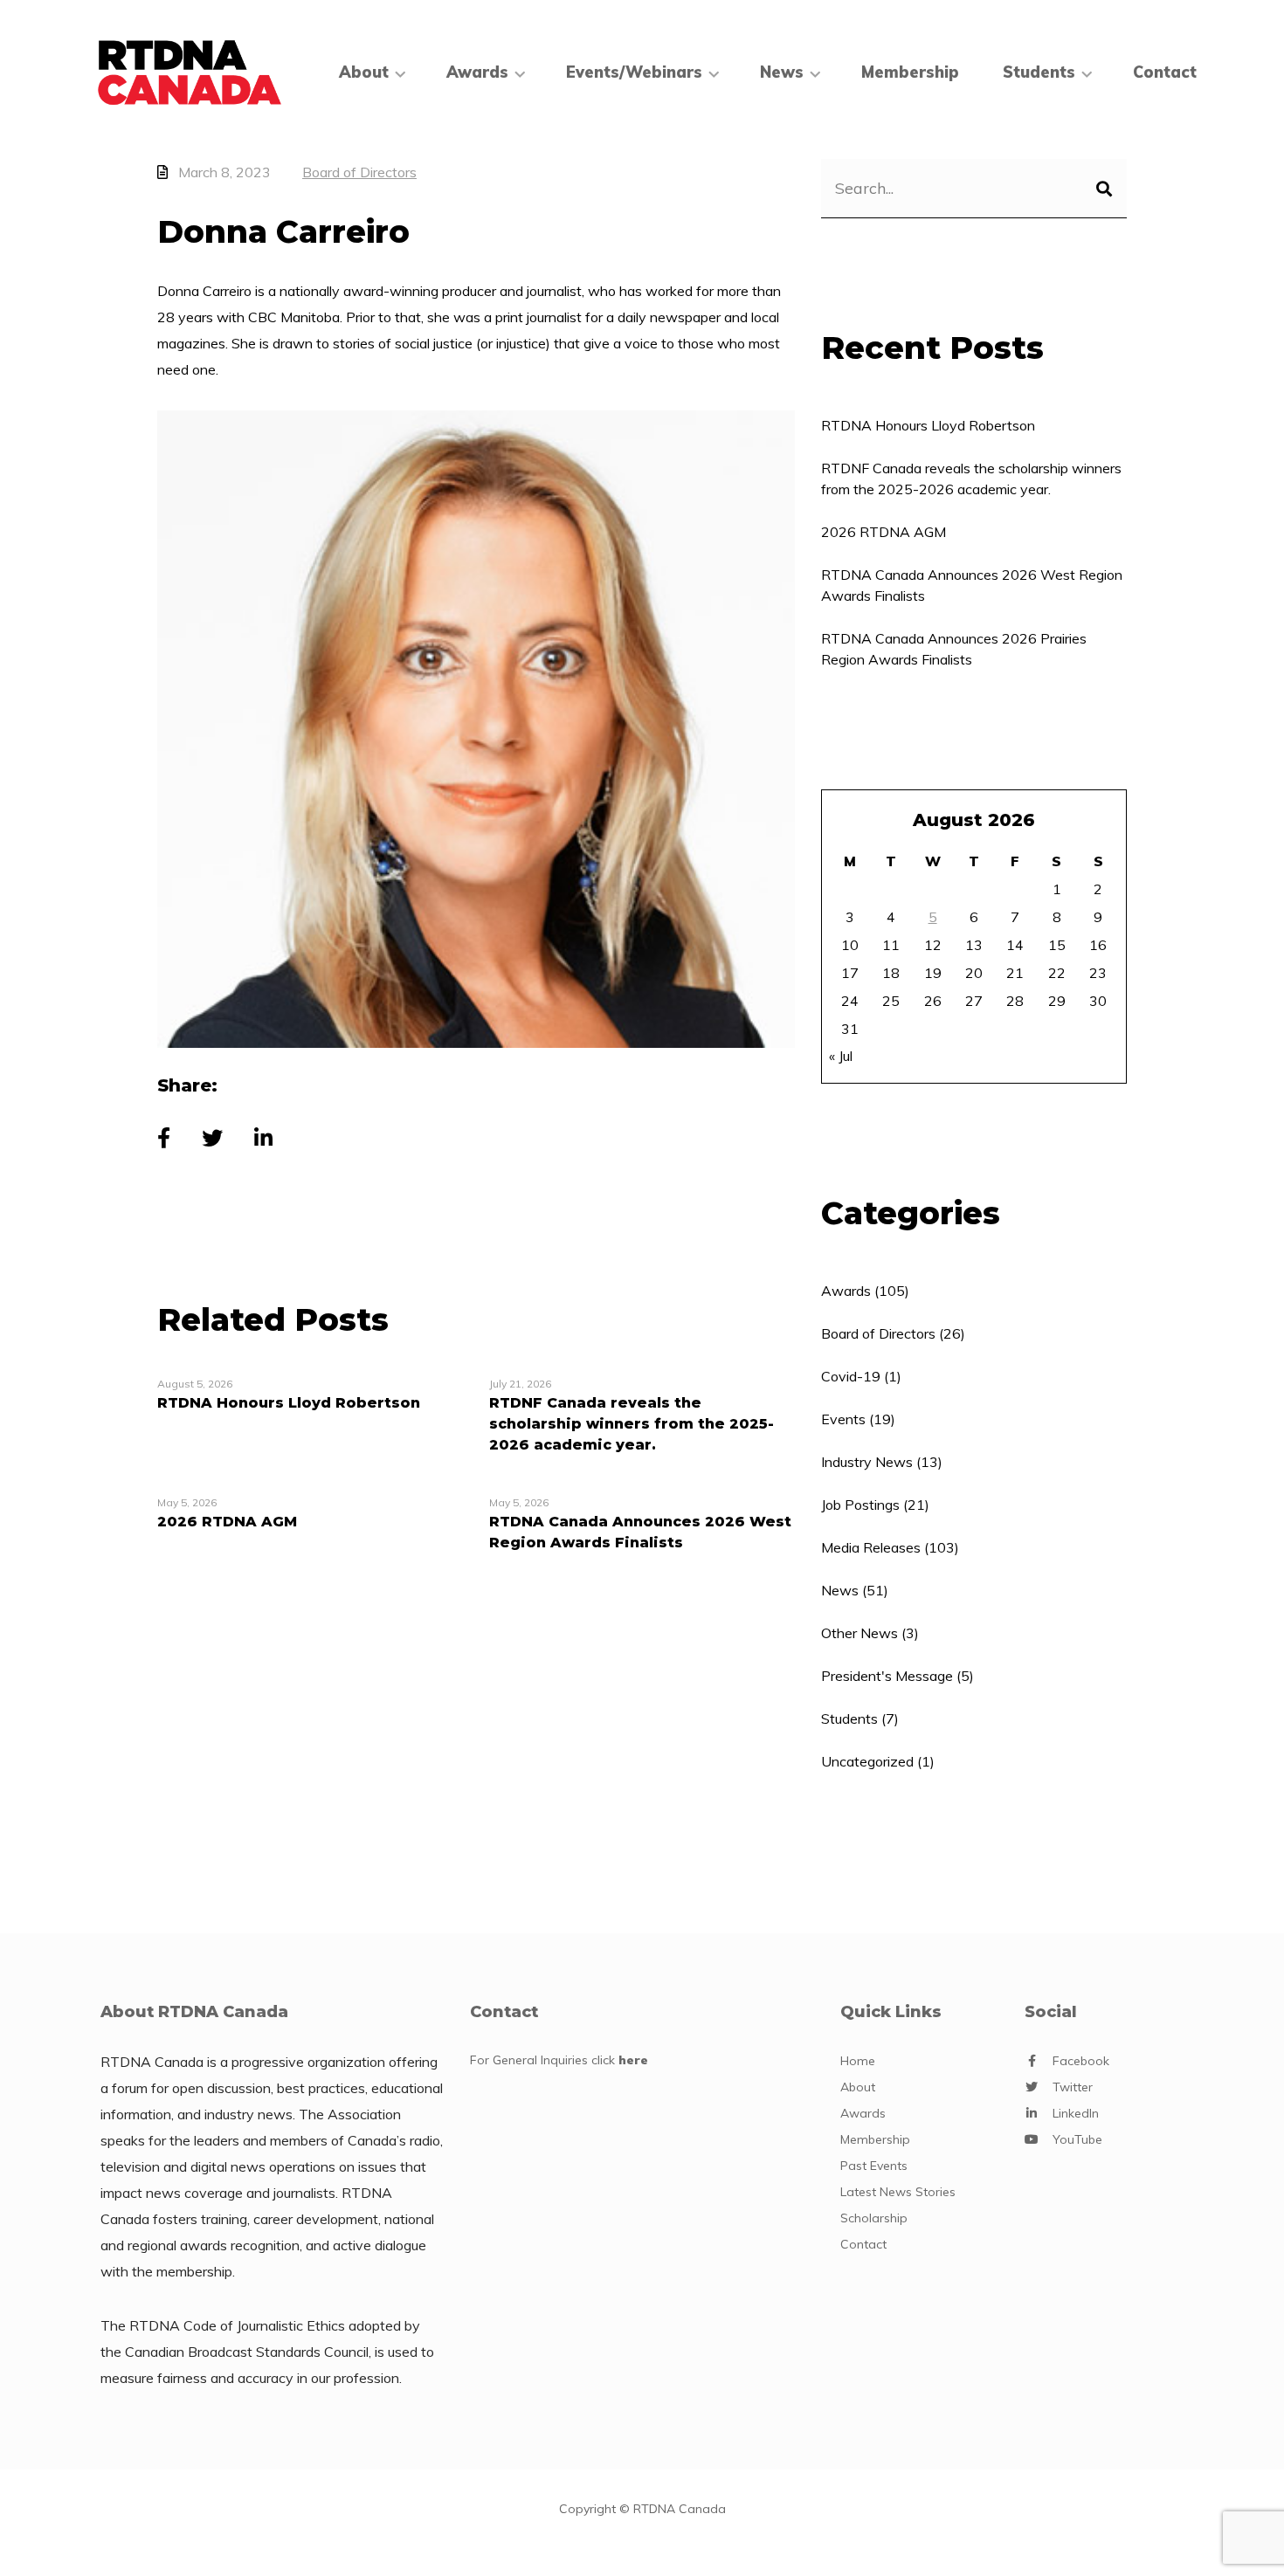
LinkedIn (1076, 2113)
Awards (477, 72)
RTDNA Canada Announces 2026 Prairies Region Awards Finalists (954, 649)
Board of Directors (359, 172)
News (782, 72)
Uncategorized (867, 1761)
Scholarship (874, 2218)
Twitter (1073, 2087)
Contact (1165, 72)
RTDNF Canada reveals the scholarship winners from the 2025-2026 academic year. (971, 479)
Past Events (874, 2166)
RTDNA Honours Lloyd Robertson (928, 425)
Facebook (1081, 2061)
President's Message (887, 1676)
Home (858, 2061)
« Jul (841, 1056)
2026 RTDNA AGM (884, 532)
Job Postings (860, 1505)
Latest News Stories (898, 2192)
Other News (859, 1633)
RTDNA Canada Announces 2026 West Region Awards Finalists (972, 585)
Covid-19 (851, 1376)
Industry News (867, 1462)
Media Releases (871, 1547)
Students (849, 1718)
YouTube (1077, 2139)
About (364, 72)
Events (843, 1419)
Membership (910, 72)
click (620, 2060)
